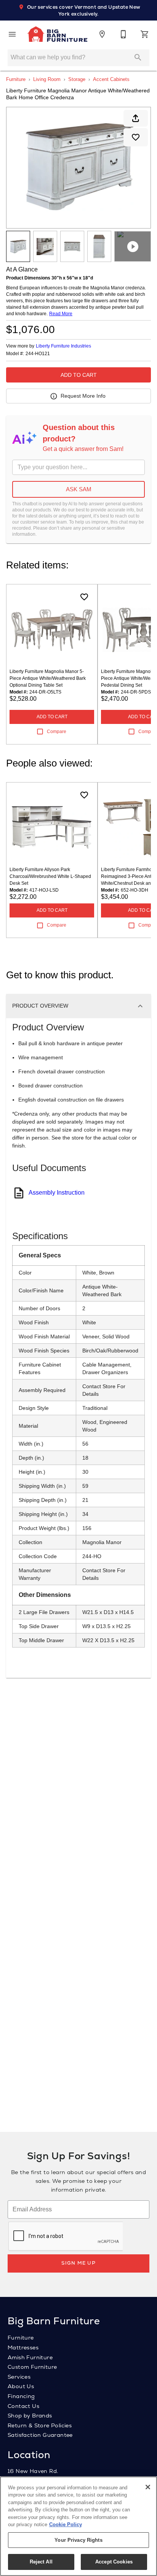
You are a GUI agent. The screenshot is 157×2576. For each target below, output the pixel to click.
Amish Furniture (30, 2357)
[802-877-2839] (123, 34)
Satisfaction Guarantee (40, 2435)
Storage (77, 79)
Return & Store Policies (40, 2425)
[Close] (148, 2487)
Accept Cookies (114, 2562)
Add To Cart (79, 375)
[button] (12, 34)
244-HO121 (38, 354)
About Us (21, 2386)
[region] (78, 2526)
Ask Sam (79, 489)
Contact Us (23, 2406)
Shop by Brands (30, 2416)
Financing (21, 2396)
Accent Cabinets (111, 79)
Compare (57, 732)
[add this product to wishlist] (136, 137)
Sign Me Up (78, 2263)
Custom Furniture (32, 2367)
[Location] (102, 34)
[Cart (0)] (145, 34)
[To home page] (57, 34)
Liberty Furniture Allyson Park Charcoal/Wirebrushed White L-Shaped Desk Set (50, 876)
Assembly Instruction (57, 1193)
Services (19, 2377)
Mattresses (23, 2347)
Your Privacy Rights (78, 2540)
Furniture (16, 79)
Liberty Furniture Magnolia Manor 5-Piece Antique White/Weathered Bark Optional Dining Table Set (48, 678)
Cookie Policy (66, 2524)
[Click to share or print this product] (136, 118)
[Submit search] (138, 57)
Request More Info (83, 396)
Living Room (47, 79)
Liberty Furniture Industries (63, 346)
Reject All (41, 2562)
